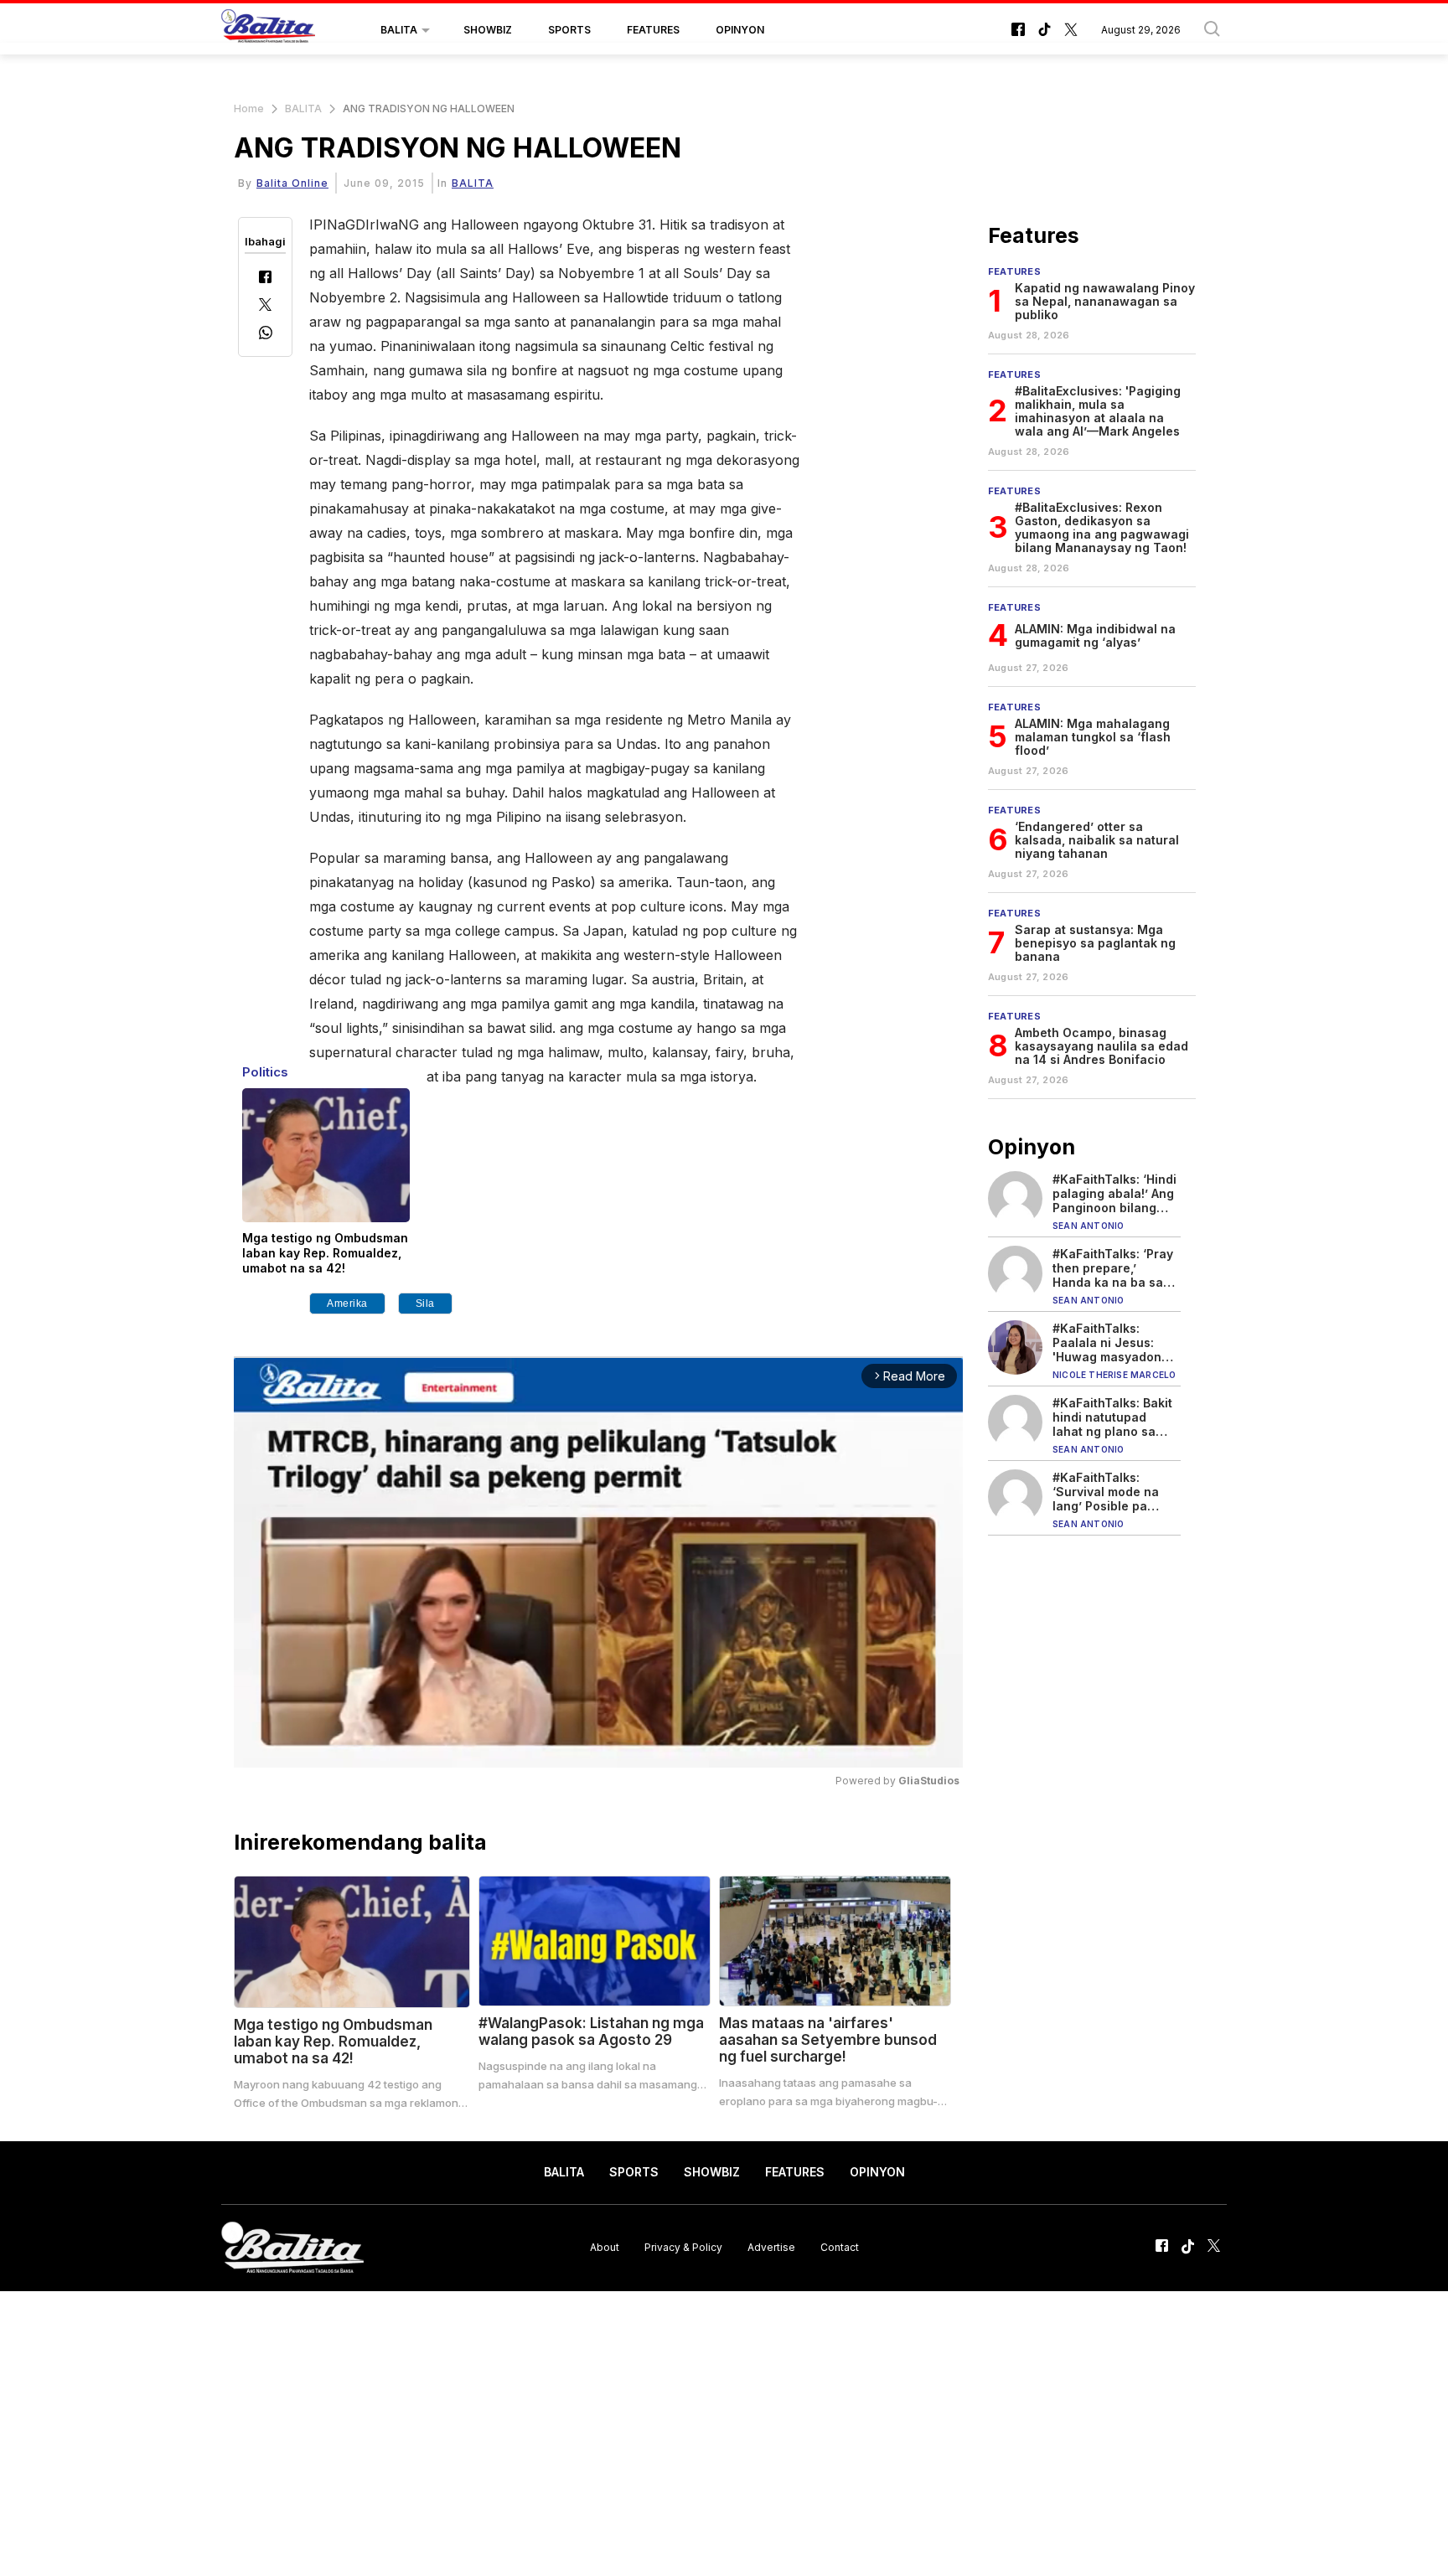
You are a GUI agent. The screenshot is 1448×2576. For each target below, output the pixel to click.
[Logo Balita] (268, 30)
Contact (840, 2247)
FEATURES (653, 30)
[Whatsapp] (266, 335)
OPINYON (740, 30)
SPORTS (569, 30)
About (605, 2247)
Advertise (771, 2247)
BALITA (399, 30)
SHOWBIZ (488, 30)
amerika (347, 1303)
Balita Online (292, 183)
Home (249, 108)
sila (425, 1303)
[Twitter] (265, 306)
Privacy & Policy (683, 2247)
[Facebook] (265, 279)
